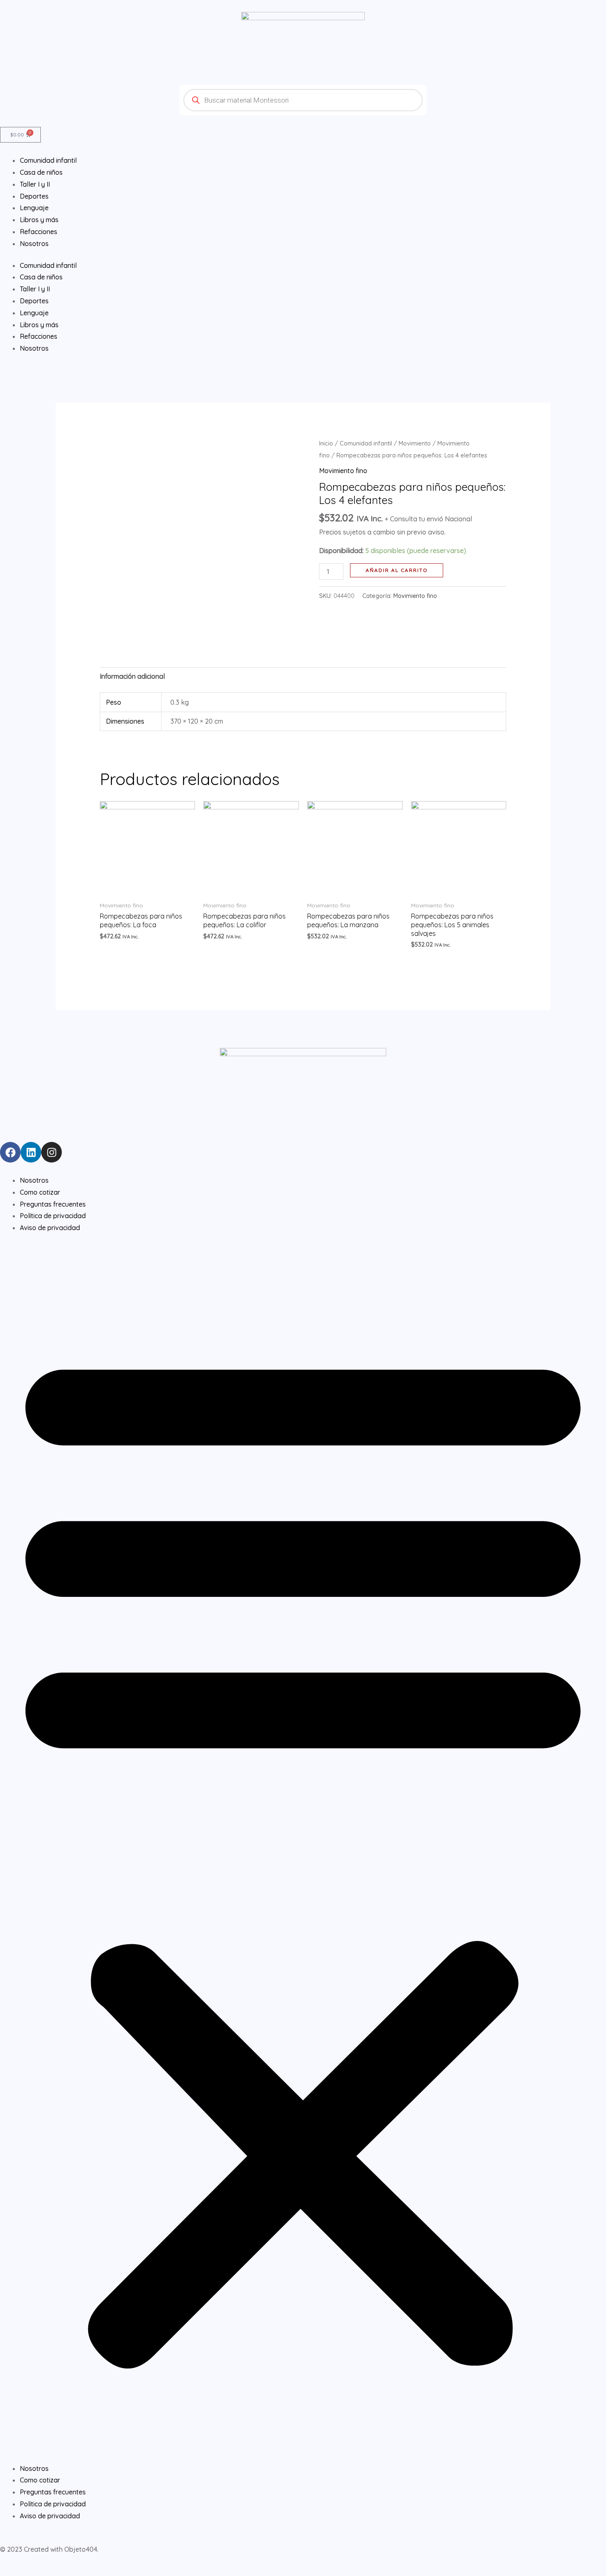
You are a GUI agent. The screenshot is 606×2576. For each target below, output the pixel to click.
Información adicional (132, 676)
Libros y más (39, 325)
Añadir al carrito (397, 570)
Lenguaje (34, 313)
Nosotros (34, 348)
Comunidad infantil (48, 265)
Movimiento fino (343, 471)
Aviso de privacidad (50, 1228)
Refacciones (39, 336)
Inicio (326, 443)
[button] (303, 1853)
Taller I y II (35, 289)
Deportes (34, 301)
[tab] (132, 676)
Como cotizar (40, 1192)
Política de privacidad (53, 1216)
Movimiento (415, 443)
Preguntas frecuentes (53, 1204)
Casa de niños (41, 277)
